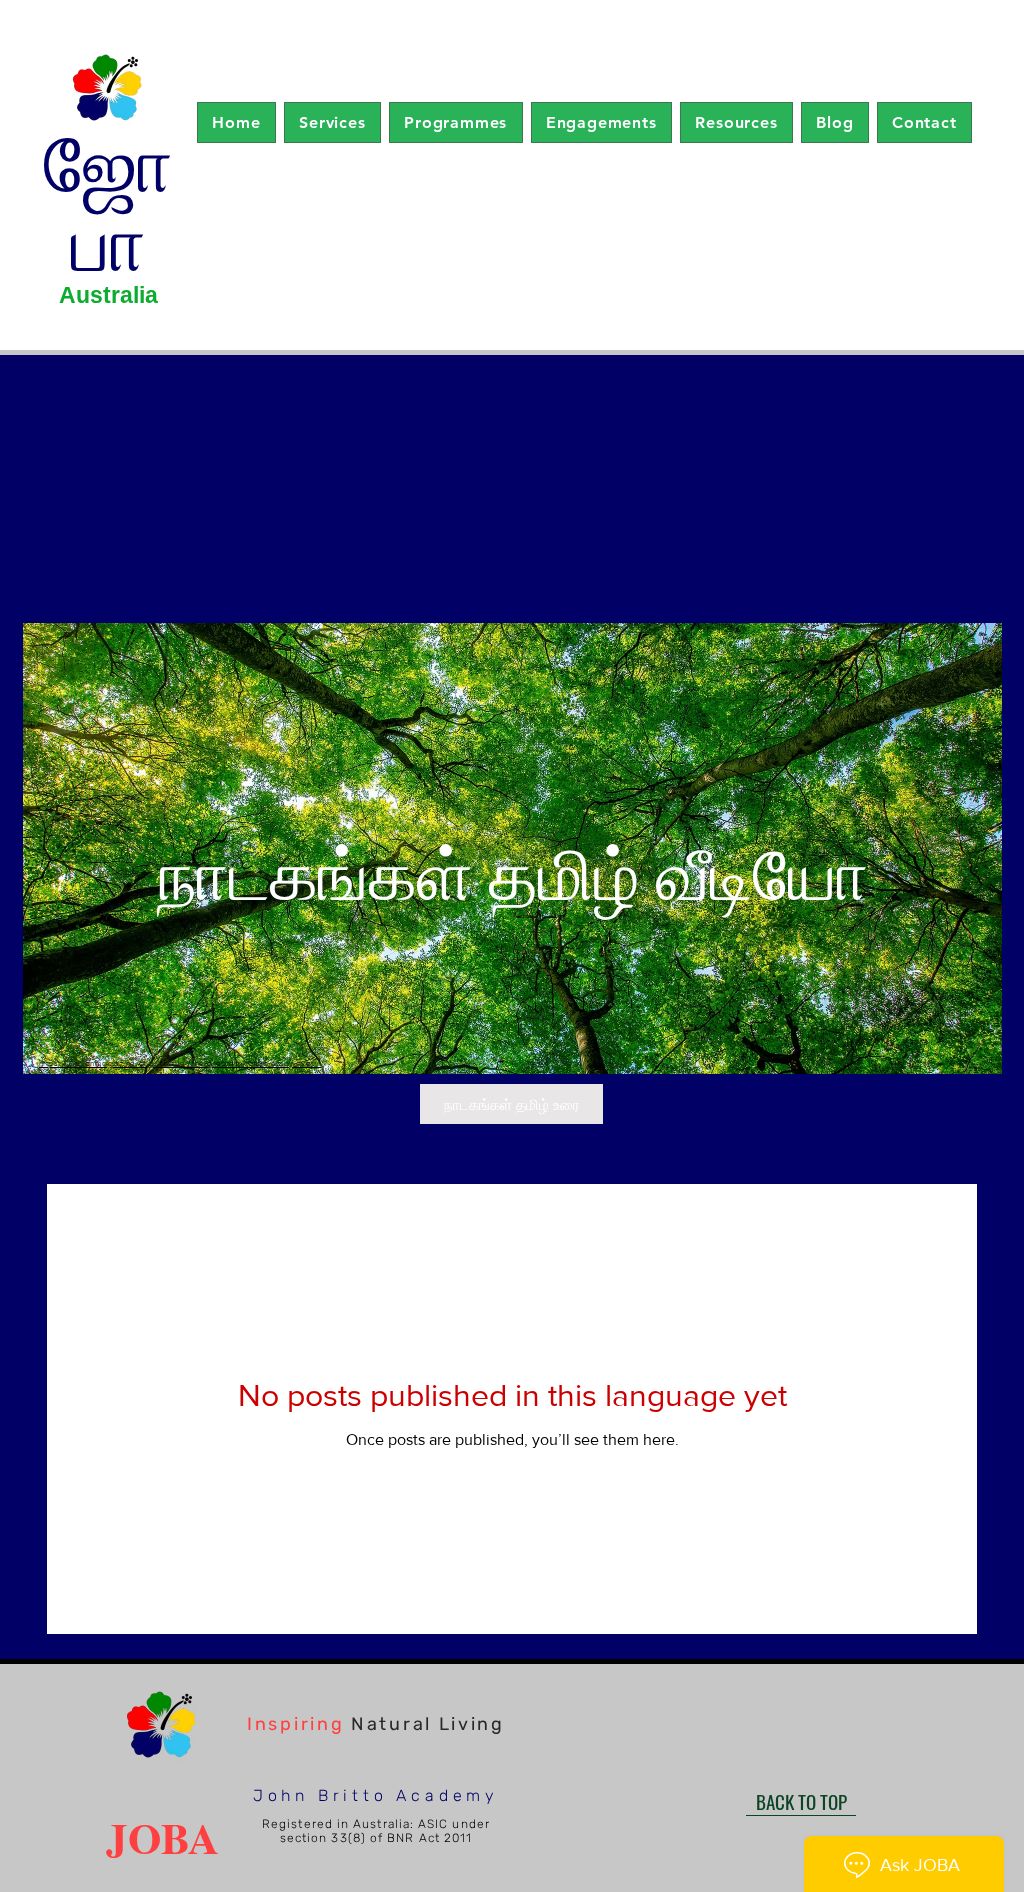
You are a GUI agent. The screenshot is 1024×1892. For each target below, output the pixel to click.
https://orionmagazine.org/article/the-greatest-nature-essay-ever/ (180, 1063)
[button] (332, 122)
